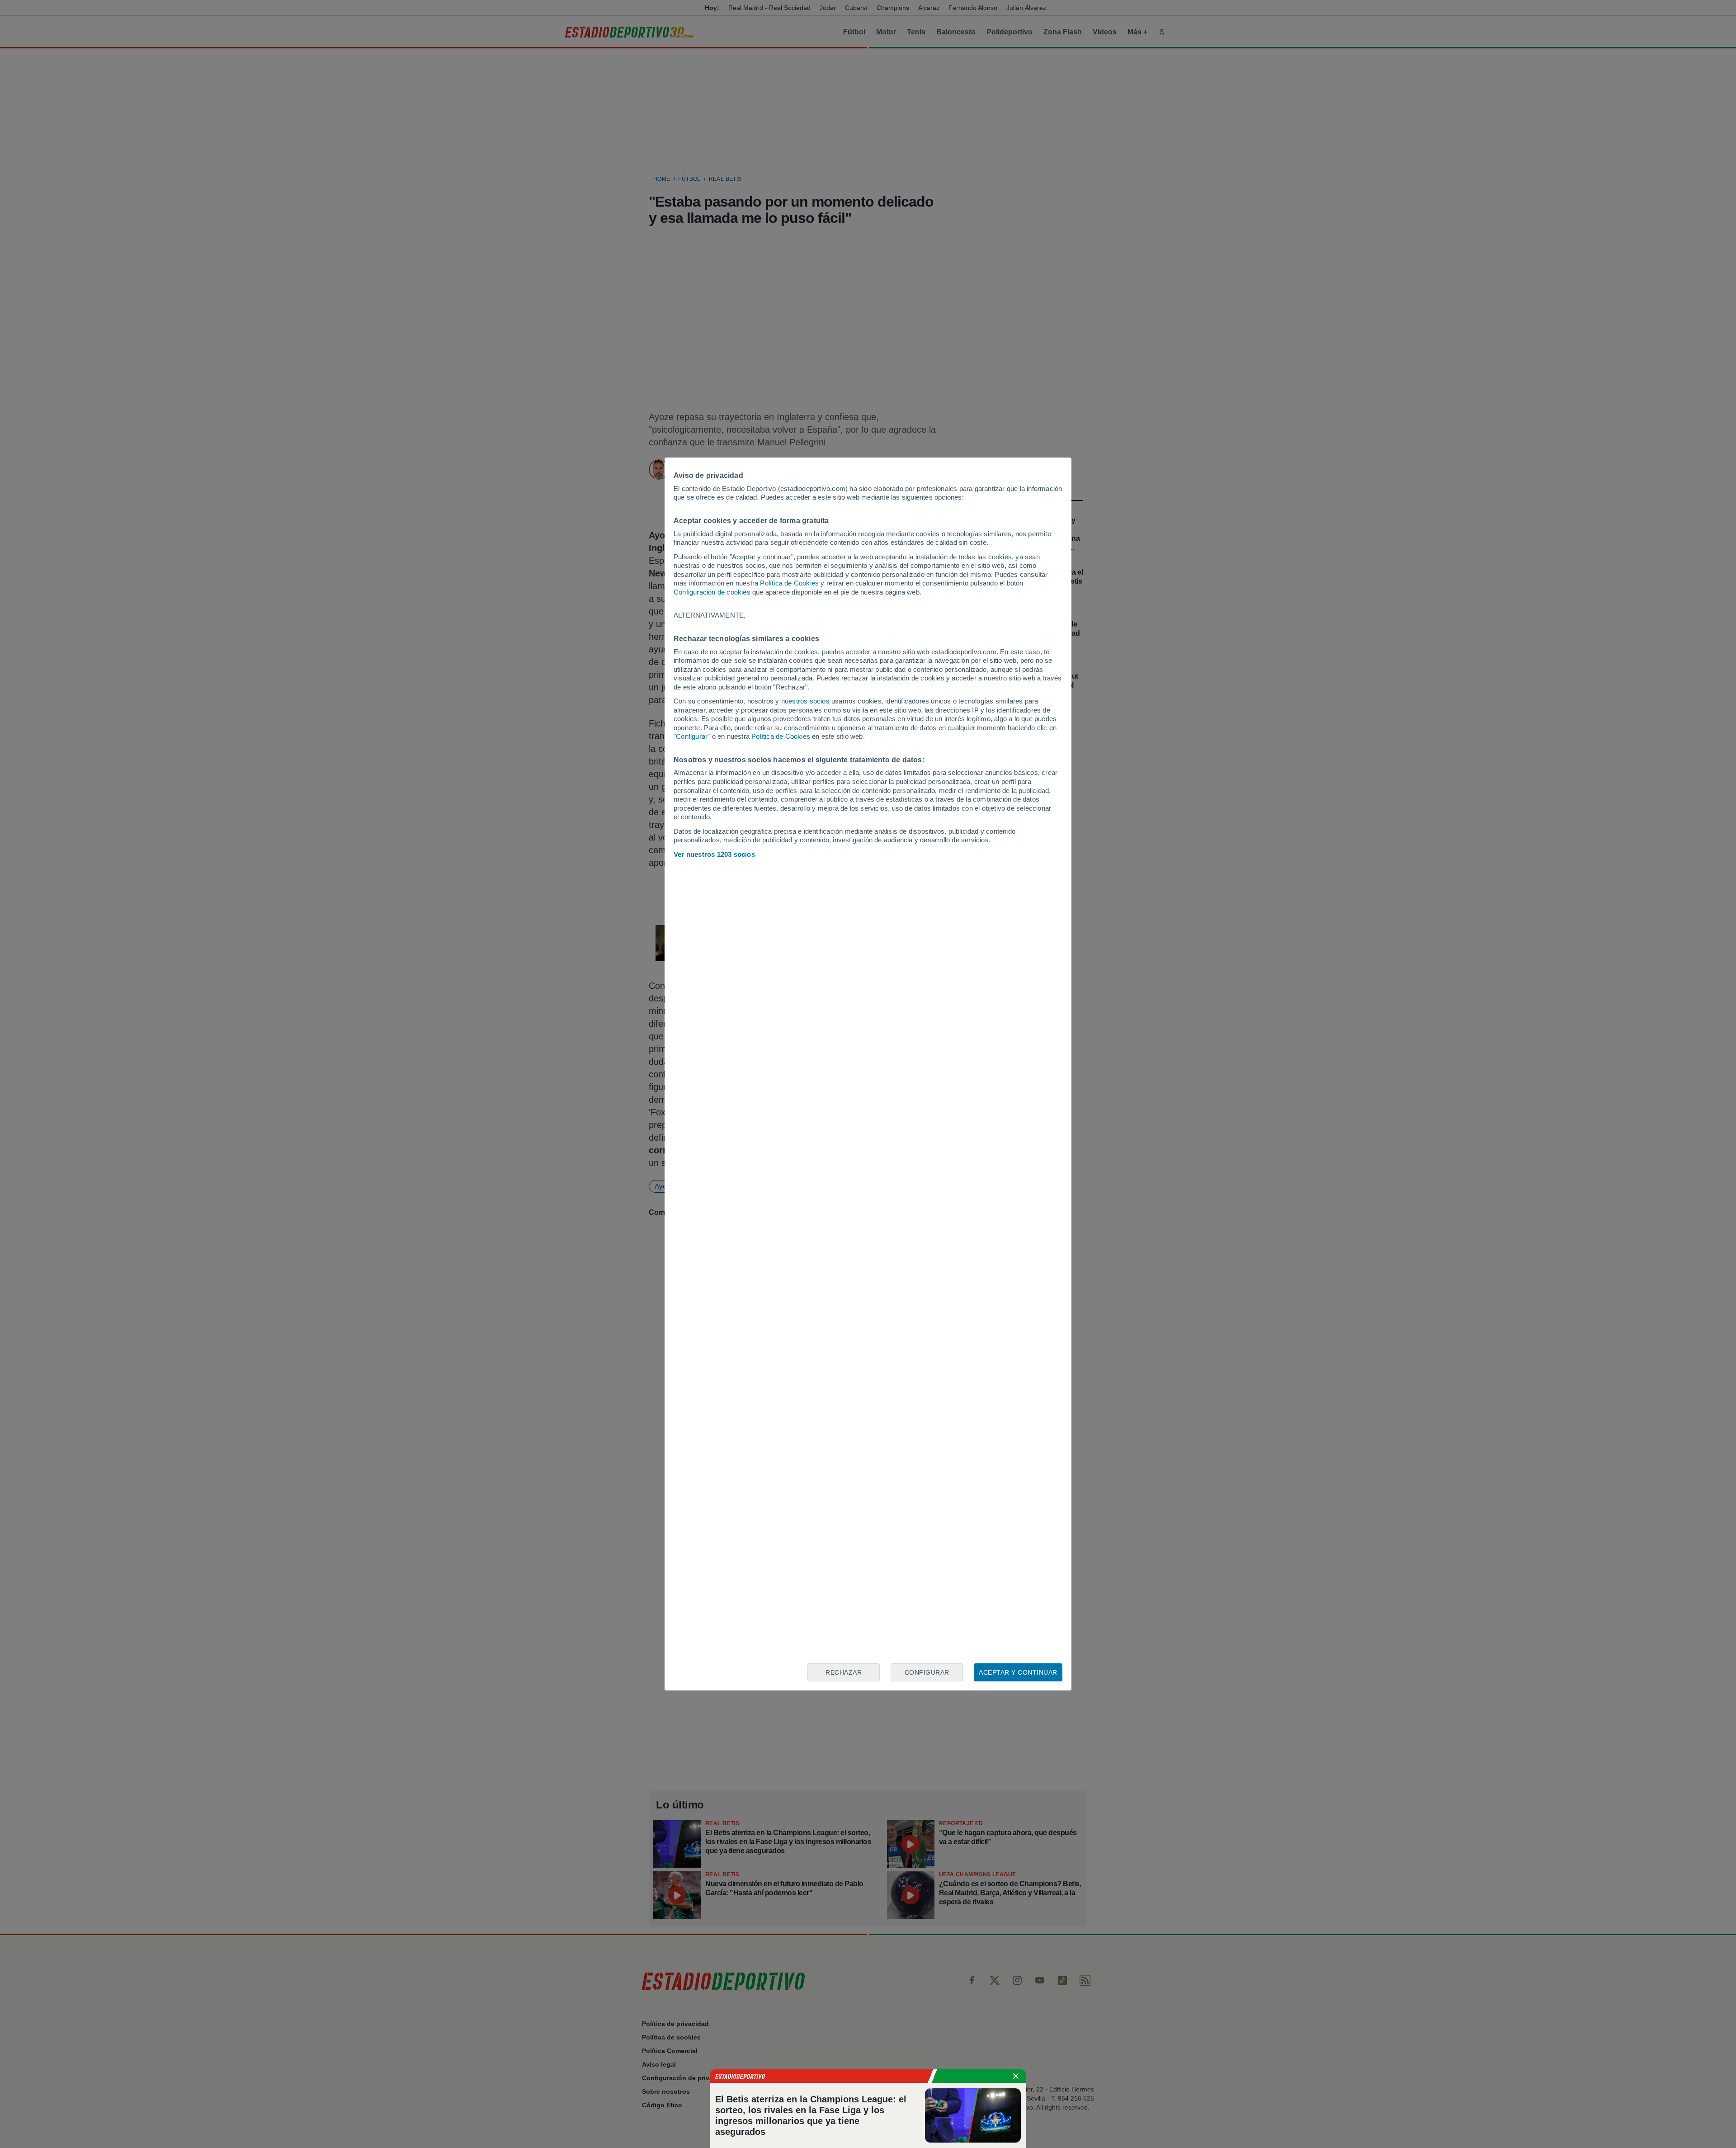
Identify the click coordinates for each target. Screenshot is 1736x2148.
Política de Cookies (789, 583)
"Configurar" (692, 736)
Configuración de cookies (712, 592)
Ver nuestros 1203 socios (714, 854)
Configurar (927, 1672)
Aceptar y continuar (1018, 1672)
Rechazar (844, 1672)
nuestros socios (805, 701)
